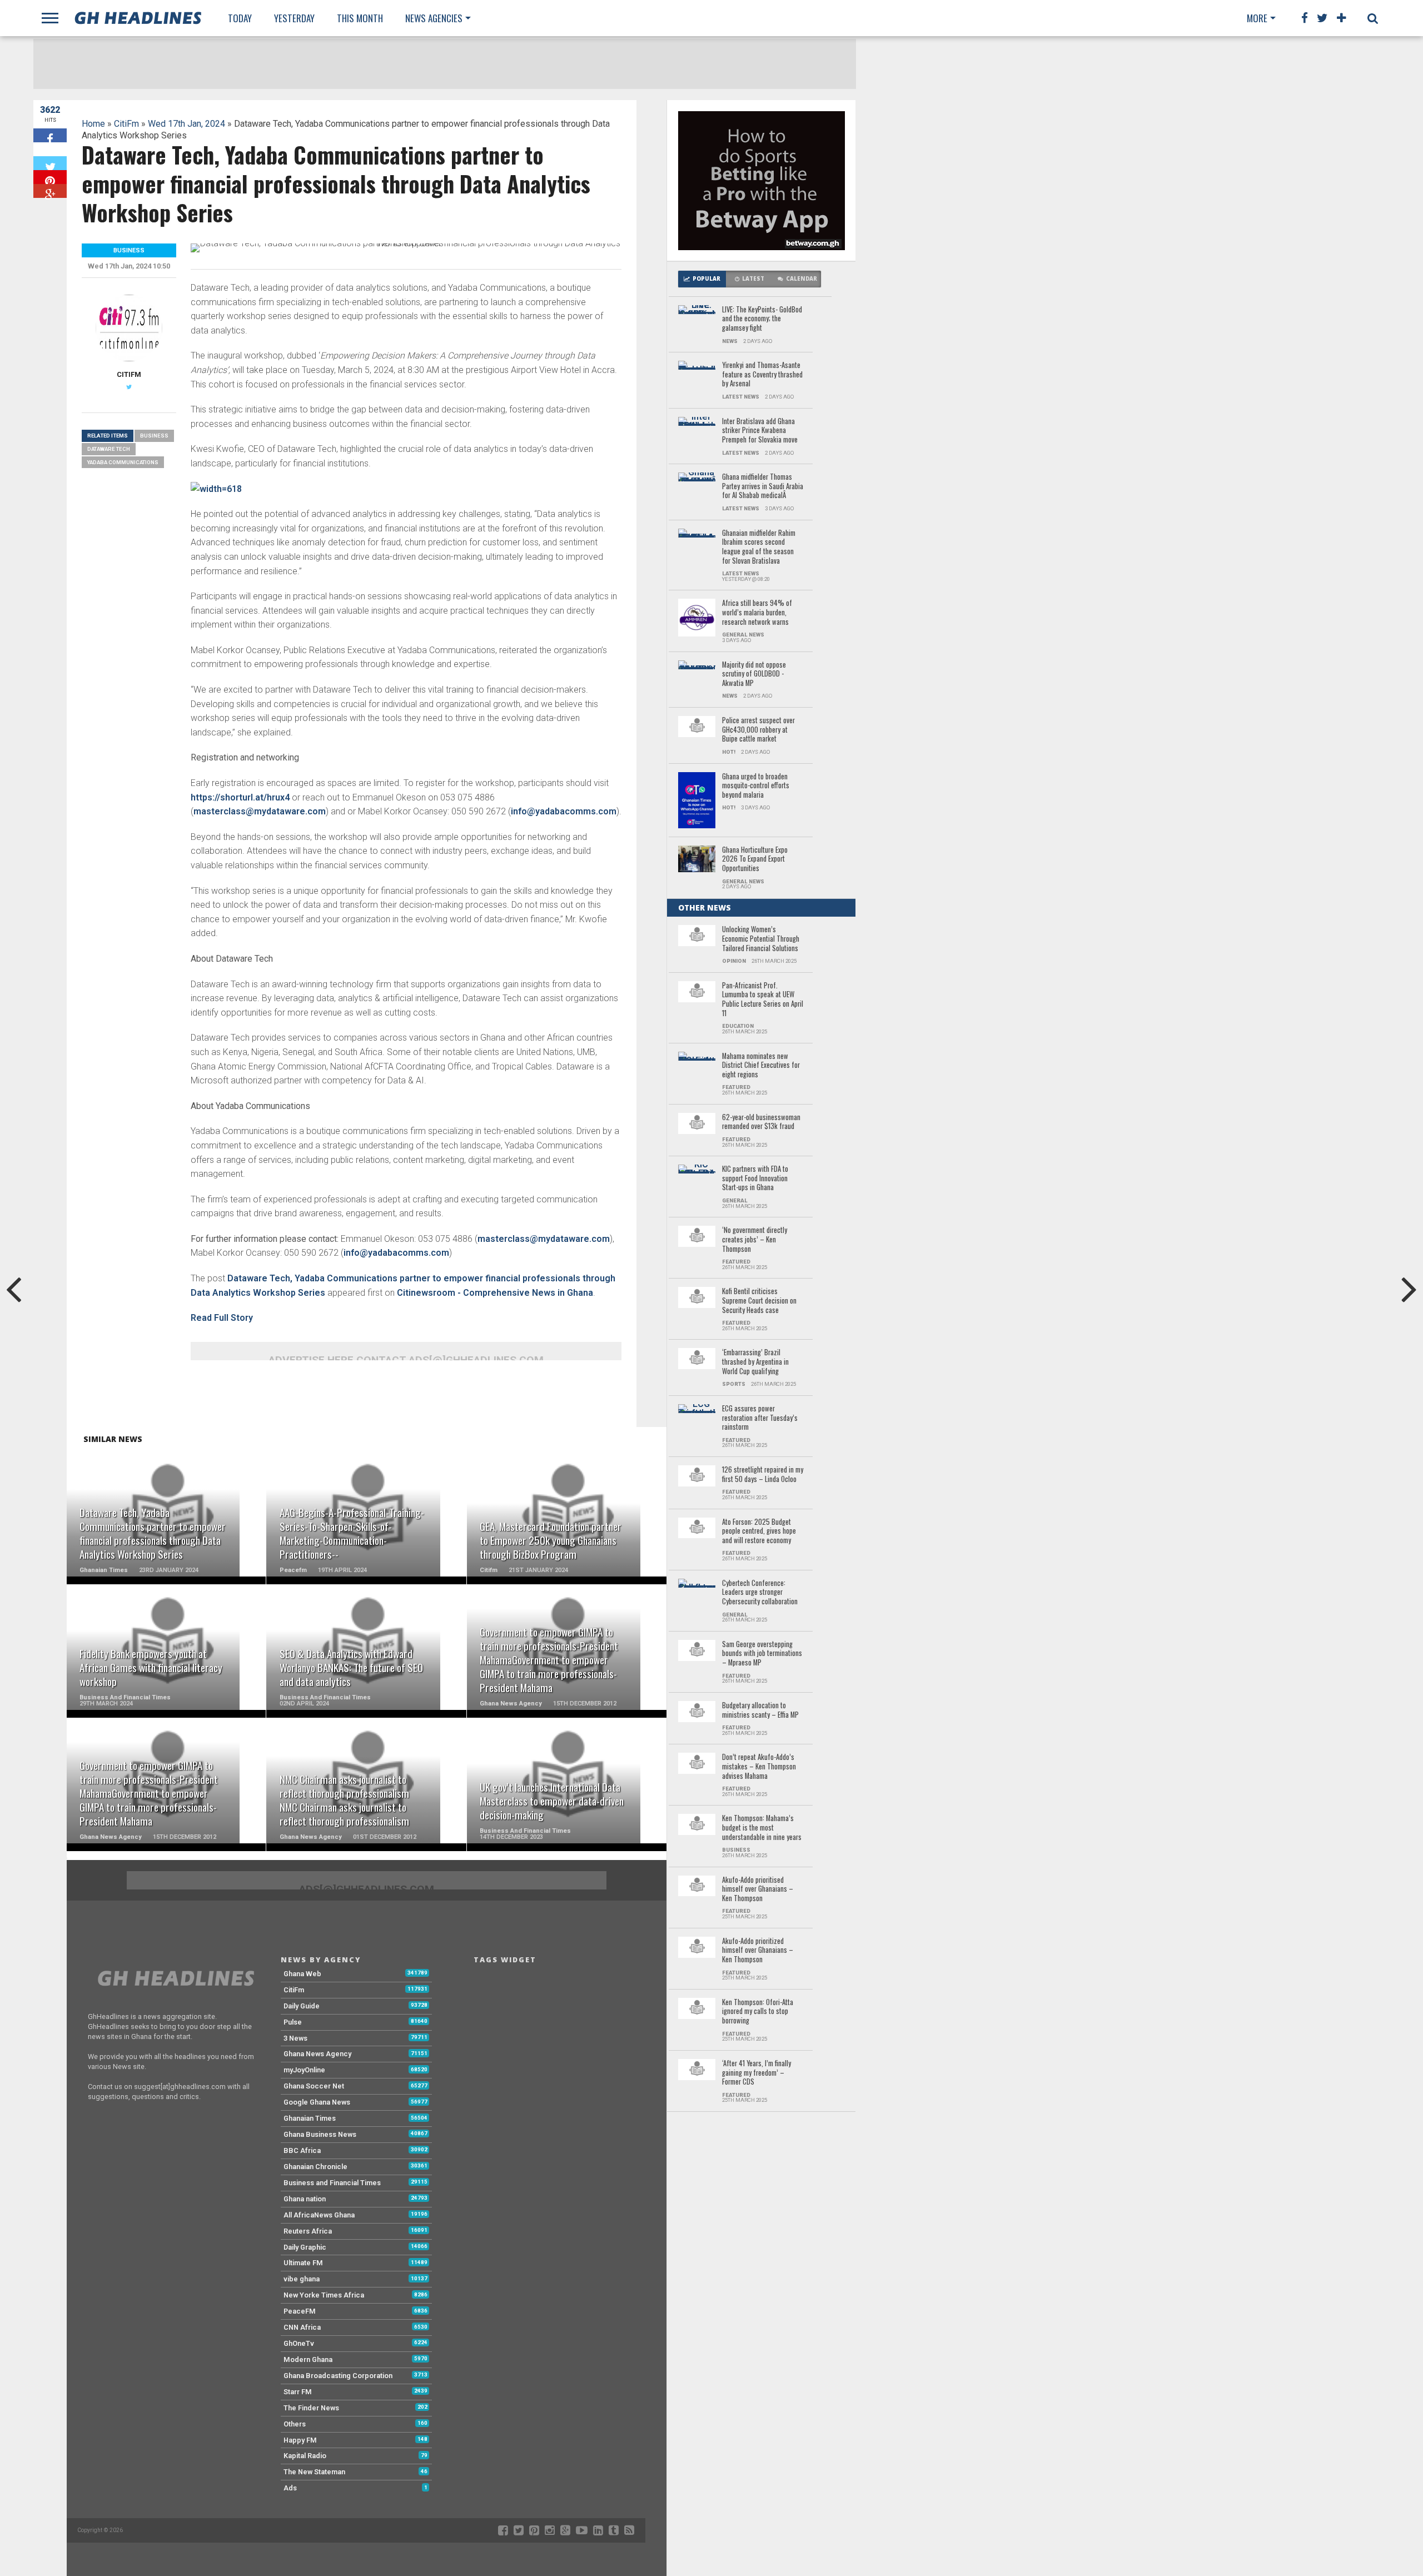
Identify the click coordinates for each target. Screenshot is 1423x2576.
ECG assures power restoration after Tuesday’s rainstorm (760, 1418)
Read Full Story (222, 1318)
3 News (295, 2038)
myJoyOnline (304, 2070)
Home (93, 124)
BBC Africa (302, 2150)
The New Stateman (314, 2472)
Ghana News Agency (317, 2054)
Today (240, 18)
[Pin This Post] (50, 177)
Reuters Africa (308, 2231)
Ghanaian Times (310, 2118)
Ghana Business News (320, 2134)
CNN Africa (302, 2327)
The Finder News (311, 2408)
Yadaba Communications (123, 462)
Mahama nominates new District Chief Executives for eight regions (761, 1066)
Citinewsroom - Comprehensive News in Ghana (495, 1293)
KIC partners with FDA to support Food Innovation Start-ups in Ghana (755, 1178)
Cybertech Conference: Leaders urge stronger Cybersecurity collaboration (760, 1593)
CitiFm (126, 124)
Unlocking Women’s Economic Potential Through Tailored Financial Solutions (761, 939)
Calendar (802, 279)
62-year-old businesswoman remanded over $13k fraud (761, 1122)
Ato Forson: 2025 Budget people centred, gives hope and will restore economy (759, 1531)
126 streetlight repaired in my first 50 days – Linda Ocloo (763, 1475)
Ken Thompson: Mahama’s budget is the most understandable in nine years (762, 1828)
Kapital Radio (305, 2456)
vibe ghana (302, 2279)
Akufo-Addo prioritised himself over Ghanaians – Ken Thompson (758, 1889)
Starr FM (298, 2392)
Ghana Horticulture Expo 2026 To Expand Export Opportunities (755, 859)
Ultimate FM (303, 2263)
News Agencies (434, 18)
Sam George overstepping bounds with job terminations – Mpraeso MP (762, 1654)
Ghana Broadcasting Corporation (338, 2376)
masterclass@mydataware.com (260, 811)
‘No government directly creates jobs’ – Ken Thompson (755, 1240)
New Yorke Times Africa (324, 2295)
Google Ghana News (317, 2102)
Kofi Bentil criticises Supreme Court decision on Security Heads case (759, 1301)
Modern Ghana (308, 2359)
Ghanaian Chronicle (315, 2167)
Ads (290, 2488)
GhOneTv (299, 2343)
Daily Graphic (305, 2247)
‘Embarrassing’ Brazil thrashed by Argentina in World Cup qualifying (755, 1362)
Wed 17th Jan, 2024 (186, 124)
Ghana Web (302, 1974)
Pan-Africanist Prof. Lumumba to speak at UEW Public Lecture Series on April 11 (763, 1000)
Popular (706, 279)
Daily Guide (302, 2006)
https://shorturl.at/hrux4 (240, 797)
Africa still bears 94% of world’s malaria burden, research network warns (757, 613)
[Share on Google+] (50, 191)
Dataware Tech (109, 449)
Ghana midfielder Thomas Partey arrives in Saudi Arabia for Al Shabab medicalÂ (763, 486)
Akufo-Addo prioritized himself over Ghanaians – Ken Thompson (758, 1951)
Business (154, 436)
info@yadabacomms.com (564, 811)
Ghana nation (305, 2199)
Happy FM (300, 2440)
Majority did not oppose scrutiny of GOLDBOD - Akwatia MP (754, 674)
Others (295, 2424)
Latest (753, 279)
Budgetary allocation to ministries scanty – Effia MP (760, 1710)
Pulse (293, 2022)
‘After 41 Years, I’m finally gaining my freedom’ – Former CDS (757, 2073)
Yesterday (294, 18)
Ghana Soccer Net (314, 2086)
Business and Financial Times (332, 2183)
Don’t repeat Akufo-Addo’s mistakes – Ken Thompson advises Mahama (759, 1767)
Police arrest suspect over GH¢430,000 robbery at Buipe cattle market (758, 730)
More (1257, 18)
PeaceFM (300, 2311)
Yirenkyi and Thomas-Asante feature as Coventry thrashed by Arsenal (762, 375)
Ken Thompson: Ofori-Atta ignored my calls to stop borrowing (758, 2012)
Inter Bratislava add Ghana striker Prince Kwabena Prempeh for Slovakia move (760, 431)
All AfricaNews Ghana (319, 2215)
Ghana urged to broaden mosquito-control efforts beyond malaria (756, 786)
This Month (360, 18)
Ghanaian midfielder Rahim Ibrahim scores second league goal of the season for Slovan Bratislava (759, 547)
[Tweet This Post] (50, 163)
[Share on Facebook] (50, 135)
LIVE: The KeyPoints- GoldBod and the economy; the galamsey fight (762, 319)
